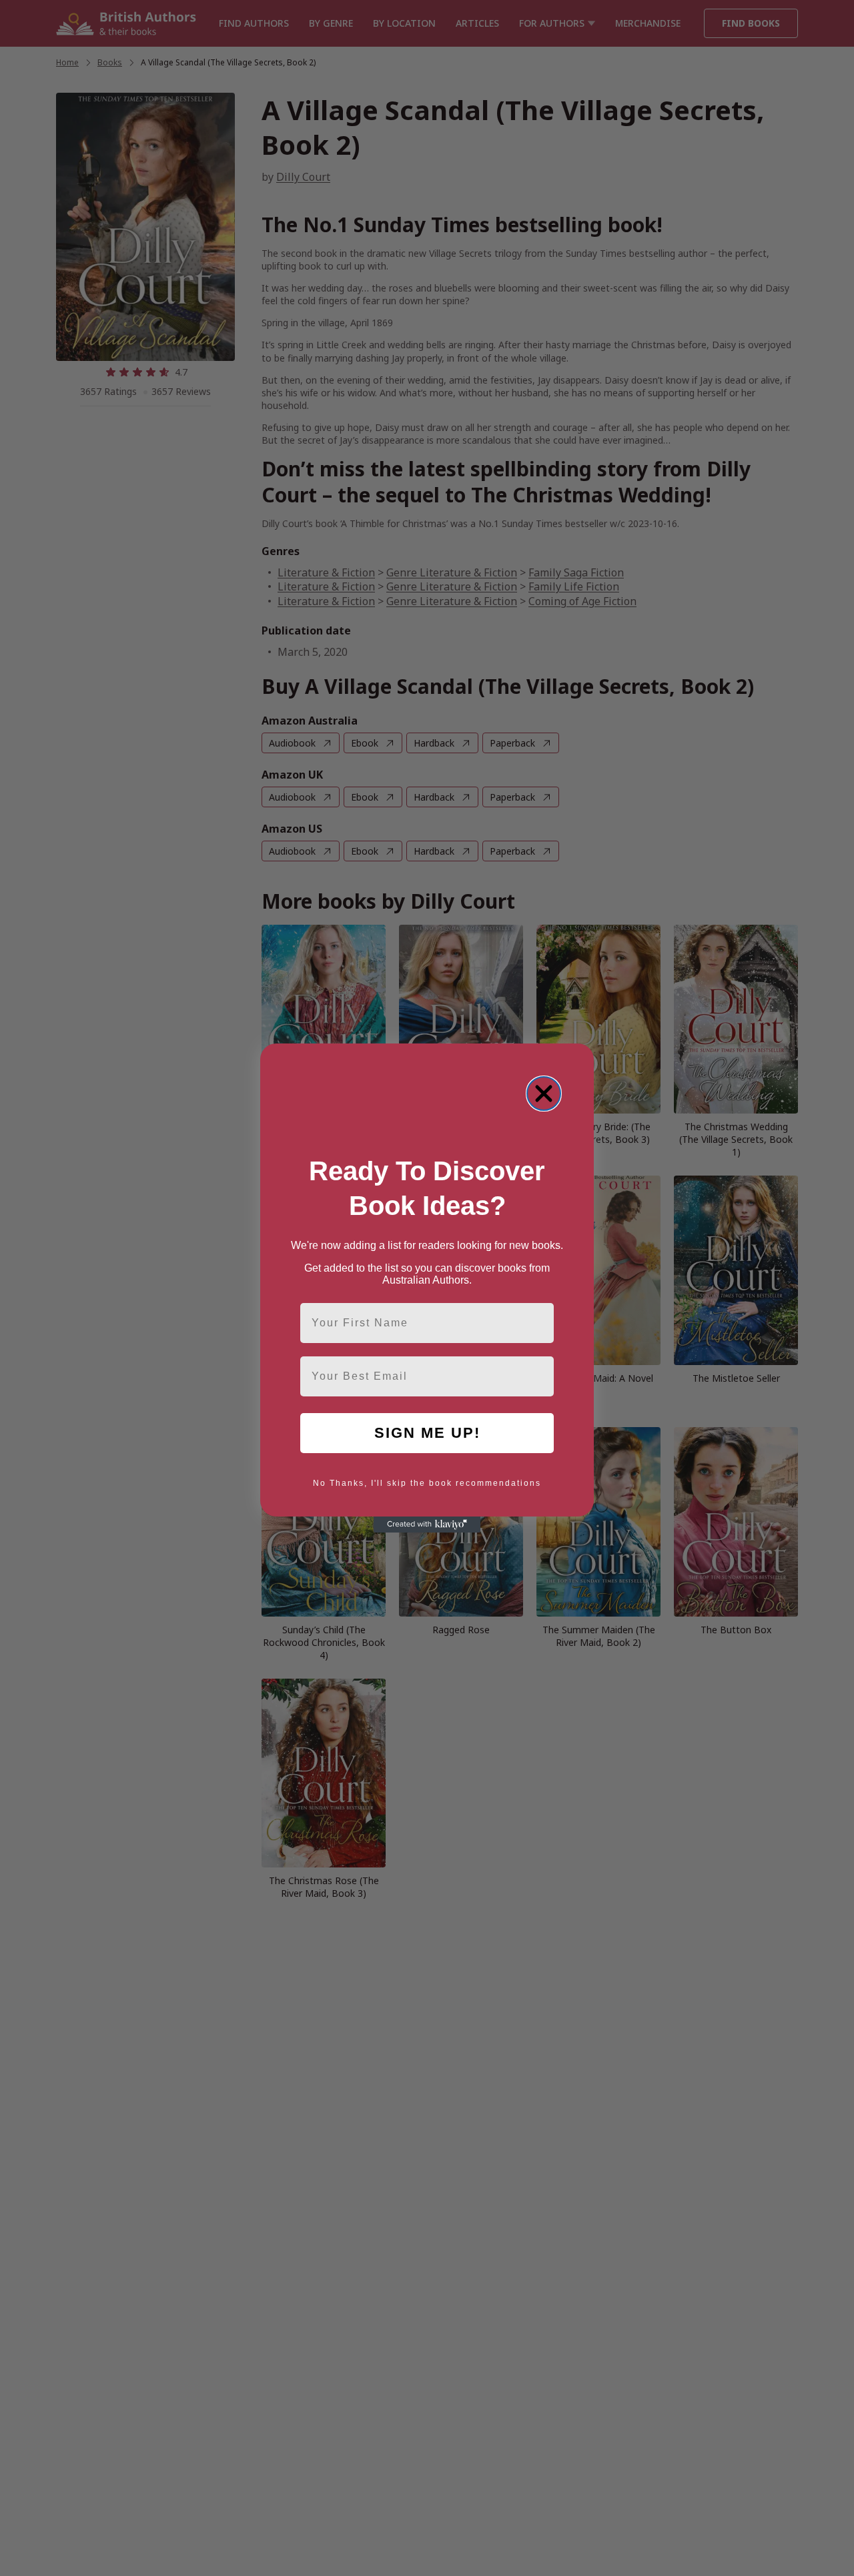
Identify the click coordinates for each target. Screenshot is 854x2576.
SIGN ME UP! (427, 1433)
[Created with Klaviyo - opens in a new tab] (427, 1525)
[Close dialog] (544, 1094)
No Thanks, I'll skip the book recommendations (427, 1483)
